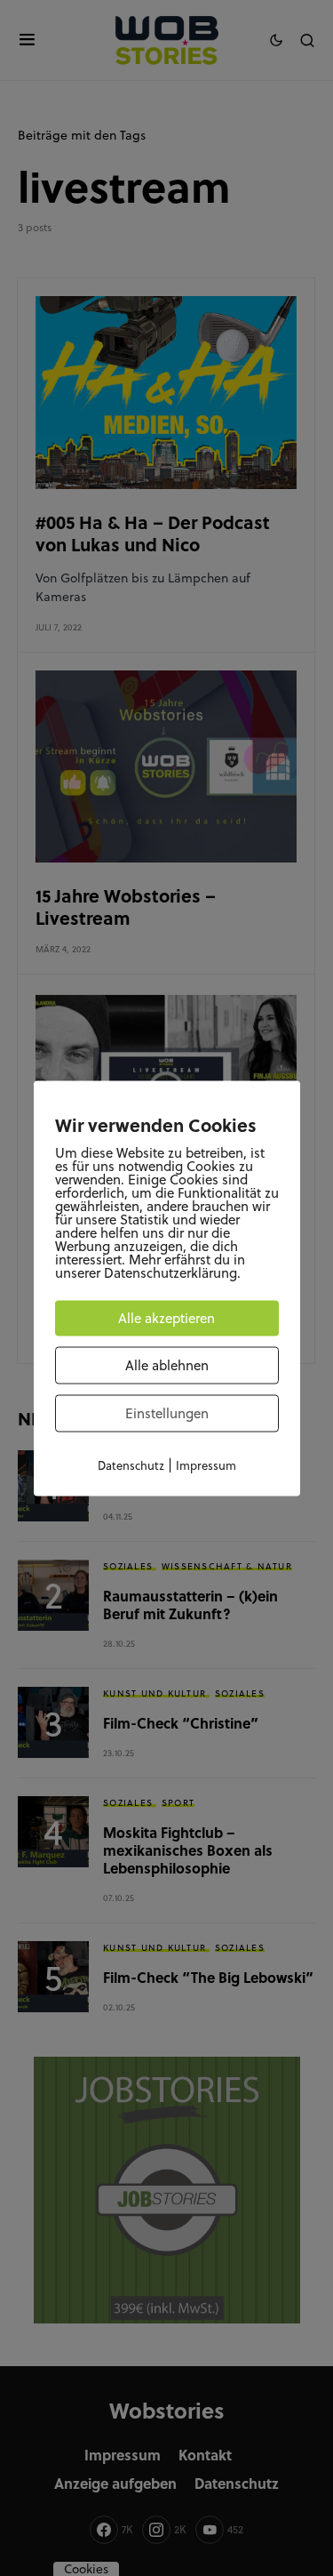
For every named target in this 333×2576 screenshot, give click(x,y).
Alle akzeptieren (166, 1317)
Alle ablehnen (167, 1364)
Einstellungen (167, 1412)
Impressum (206, 1465)
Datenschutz (131, 1465)
